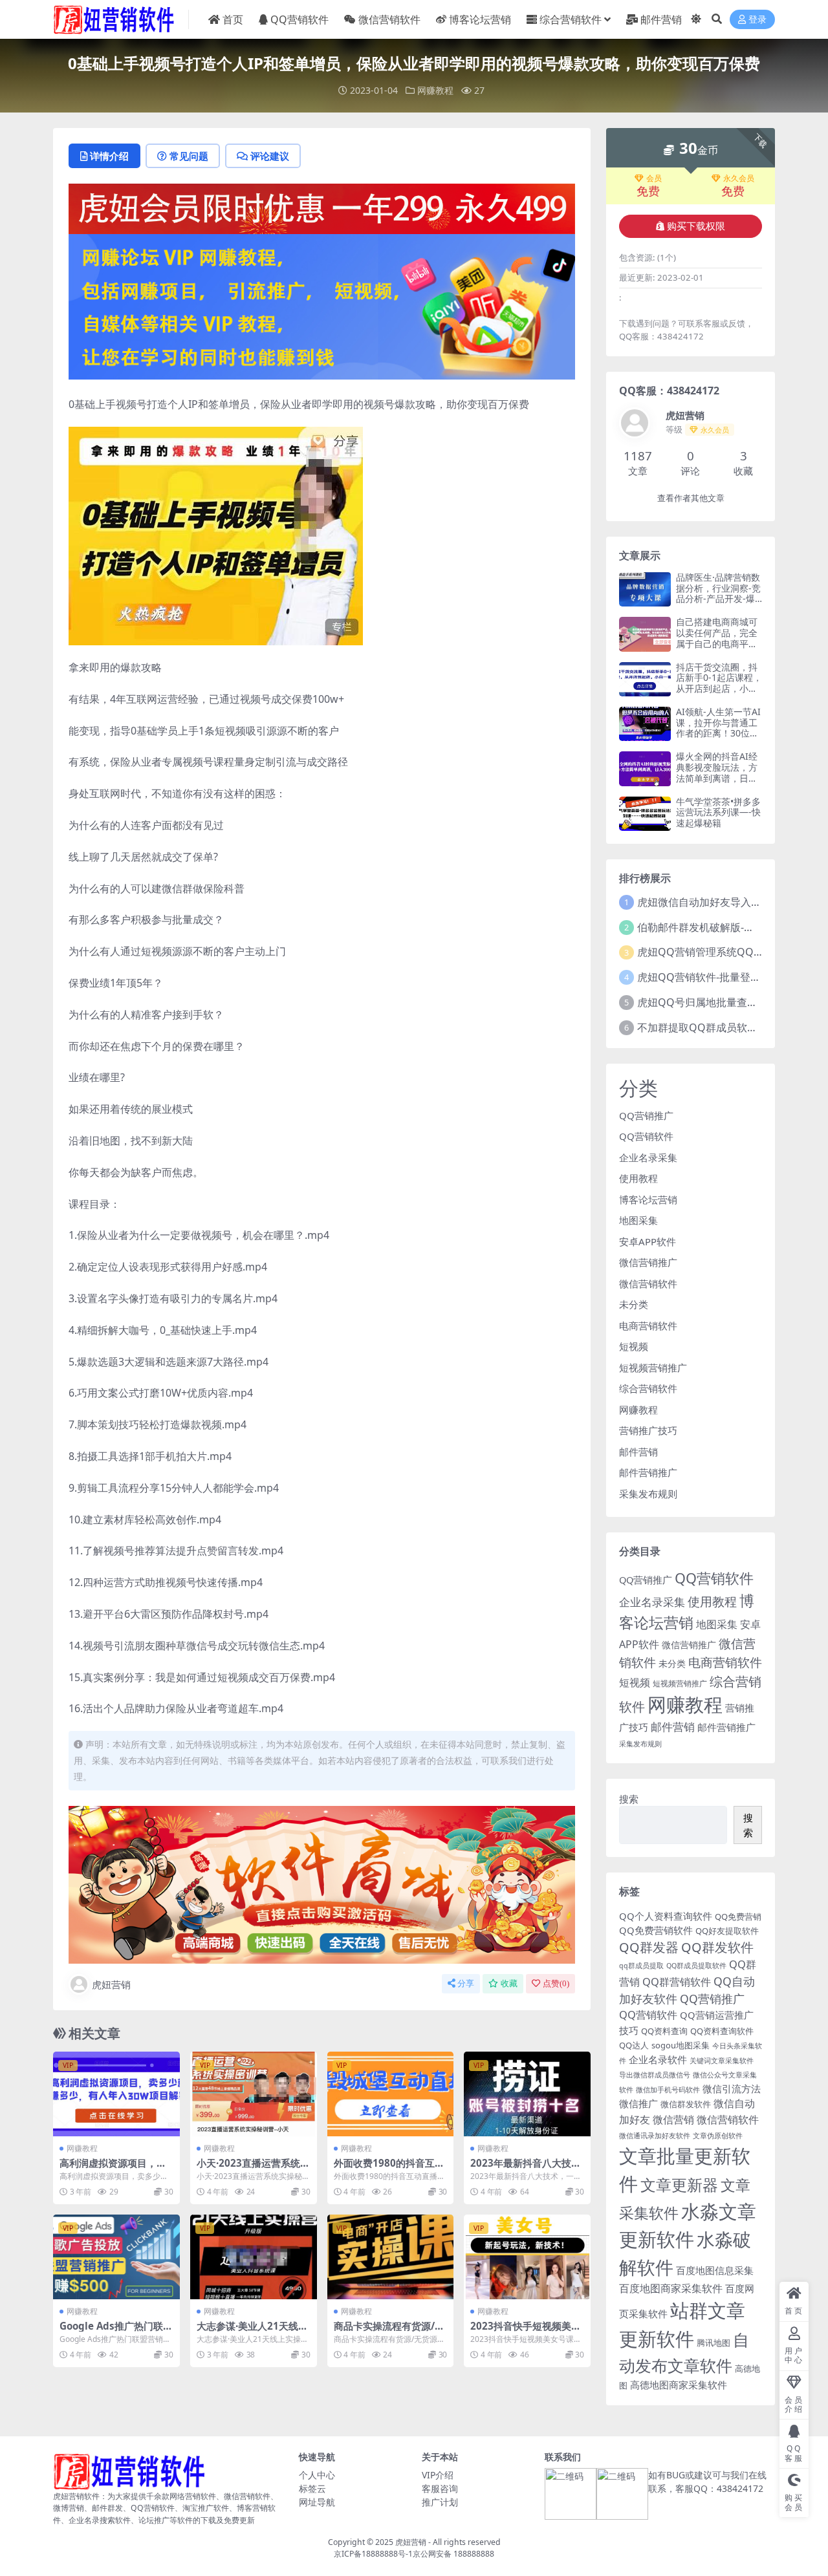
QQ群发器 (649, 1947)
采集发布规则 (648, 1494)
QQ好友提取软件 (727, 1931)
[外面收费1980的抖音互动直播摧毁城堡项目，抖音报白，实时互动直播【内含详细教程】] (391, 2094)
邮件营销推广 (648, 1472)
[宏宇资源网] (322, 306)
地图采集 (638, 1220)
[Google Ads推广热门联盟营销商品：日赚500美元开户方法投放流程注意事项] (116, 2257)
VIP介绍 (438, 2475)
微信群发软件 (686, 2104)
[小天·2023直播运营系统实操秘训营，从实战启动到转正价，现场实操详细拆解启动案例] (254, 2094)
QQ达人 (634, 2045)
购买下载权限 (696, 226)
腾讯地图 (714, 2343)
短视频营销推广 (653, 1368)
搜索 (629, 1799)
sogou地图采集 (681, 2045)
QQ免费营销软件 (656, 1930)
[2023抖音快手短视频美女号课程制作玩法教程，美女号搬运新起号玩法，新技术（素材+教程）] (527, 2257)
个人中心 (317, 2475)
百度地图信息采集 (715, 2270)
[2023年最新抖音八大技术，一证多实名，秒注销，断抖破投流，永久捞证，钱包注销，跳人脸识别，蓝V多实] (527, 2094)
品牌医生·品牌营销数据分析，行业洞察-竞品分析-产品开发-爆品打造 (718, 593)
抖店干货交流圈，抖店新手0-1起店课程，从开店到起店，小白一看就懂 (719, 683)
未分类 (634, 1304)
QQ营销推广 (646, 1115)
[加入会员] (322, 208)
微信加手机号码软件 (668, 2090)
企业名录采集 (648, 1157)
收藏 (509, 1983)
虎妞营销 (111, 1984)
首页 (233, 19)
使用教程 (638, 1178)
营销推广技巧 (648, 1430)
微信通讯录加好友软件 (655, 2136)
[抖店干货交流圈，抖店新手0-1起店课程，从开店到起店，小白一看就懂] (645, 679)
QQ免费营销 (738, 1916)
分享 (466, 1983)
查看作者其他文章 (691, 498)
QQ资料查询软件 (722, 2031)
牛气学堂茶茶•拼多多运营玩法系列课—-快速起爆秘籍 (718, 812)
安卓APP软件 (648, 1241)
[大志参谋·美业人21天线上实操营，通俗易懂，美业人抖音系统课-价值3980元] (254, 2257)
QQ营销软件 (300, 19)
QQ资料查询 (664, 2031)
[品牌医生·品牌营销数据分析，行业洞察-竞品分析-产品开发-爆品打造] (645, 589)
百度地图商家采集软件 (671, 2288)
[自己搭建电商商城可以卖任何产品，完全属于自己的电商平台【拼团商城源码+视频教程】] (645, 634)
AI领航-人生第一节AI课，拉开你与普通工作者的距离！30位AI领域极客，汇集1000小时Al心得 (718, 733)
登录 (757, 20)
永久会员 (739, 178)
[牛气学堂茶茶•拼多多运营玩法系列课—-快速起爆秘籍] (645, 814)
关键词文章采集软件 (722, 2061)
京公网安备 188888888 (453, 2554)
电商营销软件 (648, 1326)
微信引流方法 (732, 2088)
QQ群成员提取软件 (696, 1966)
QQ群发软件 (717, 1947)
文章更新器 (679, 2184)
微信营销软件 (389, 19)
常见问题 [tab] (189, 156)
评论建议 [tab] (270, 156)
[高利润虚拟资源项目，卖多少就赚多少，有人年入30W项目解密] (116, 2094)
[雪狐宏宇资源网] (322, 1884)
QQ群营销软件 (677, 1981)
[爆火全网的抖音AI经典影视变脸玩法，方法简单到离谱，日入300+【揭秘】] (645, 768)
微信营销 (673, 2119)
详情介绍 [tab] (109, 156)
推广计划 (440, 2502)
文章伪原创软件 (718, 2136)
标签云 (312, 2488)
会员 (654, 178)
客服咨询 (440, 2488)
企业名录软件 (658, 2059)
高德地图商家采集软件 (679, 2385)
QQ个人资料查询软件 (666, 1916)
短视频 (634, 1346)
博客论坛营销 (480, 19)
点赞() (556, 1983)
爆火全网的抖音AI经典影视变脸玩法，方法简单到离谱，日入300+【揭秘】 (717, 772)
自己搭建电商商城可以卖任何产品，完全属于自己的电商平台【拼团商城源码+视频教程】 (717, 643)
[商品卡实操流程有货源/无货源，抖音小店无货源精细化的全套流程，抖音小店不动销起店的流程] (391, 2257)
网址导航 (317, 2502)
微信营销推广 (648, 1262)
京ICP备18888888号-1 (373, 2554)
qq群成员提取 (641, 1966)
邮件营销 (661, 19)
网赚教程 (435, 90)
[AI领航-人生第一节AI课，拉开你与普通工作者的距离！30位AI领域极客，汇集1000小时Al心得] (645, 724)
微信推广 (638, 2103)
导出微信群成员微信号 (655, 2075)
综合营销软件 (571, 19)
